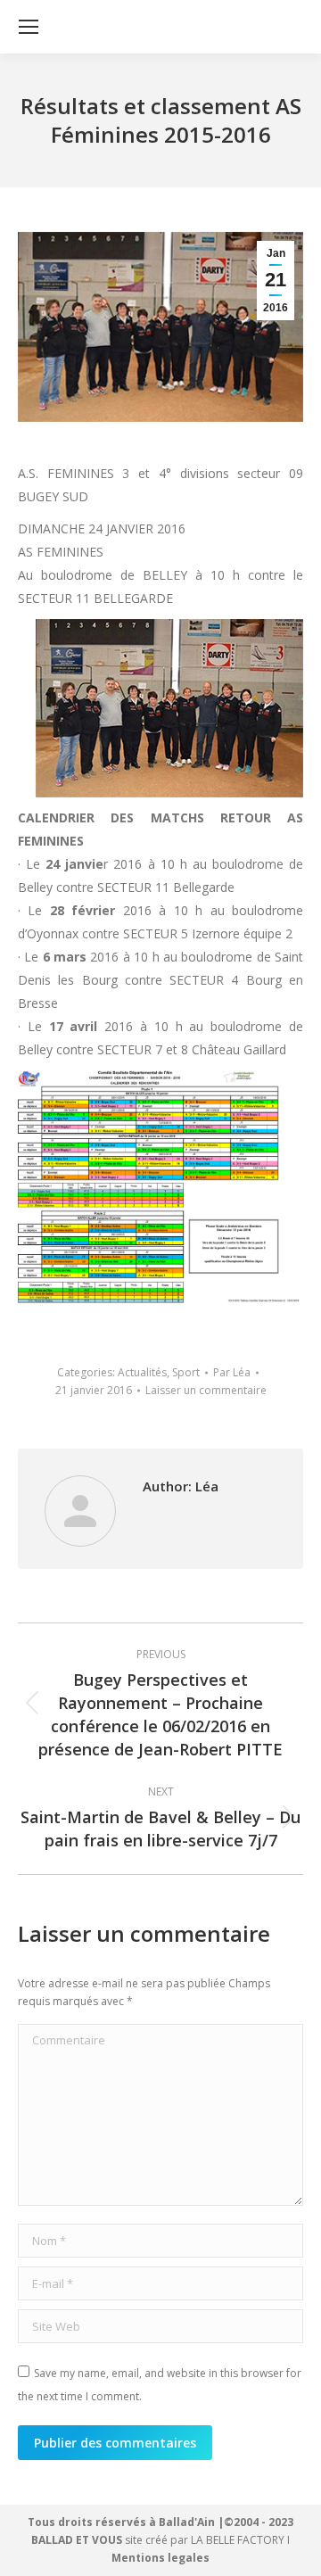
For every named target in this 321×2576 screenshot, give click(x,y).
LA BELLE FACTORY (238, 2540)
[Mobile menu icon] (29, 27)
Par (232, 1372)
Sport (186, 1372)
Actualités (142, 1372)
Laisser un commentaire (206, 1390)
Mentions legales (160, 2558)
